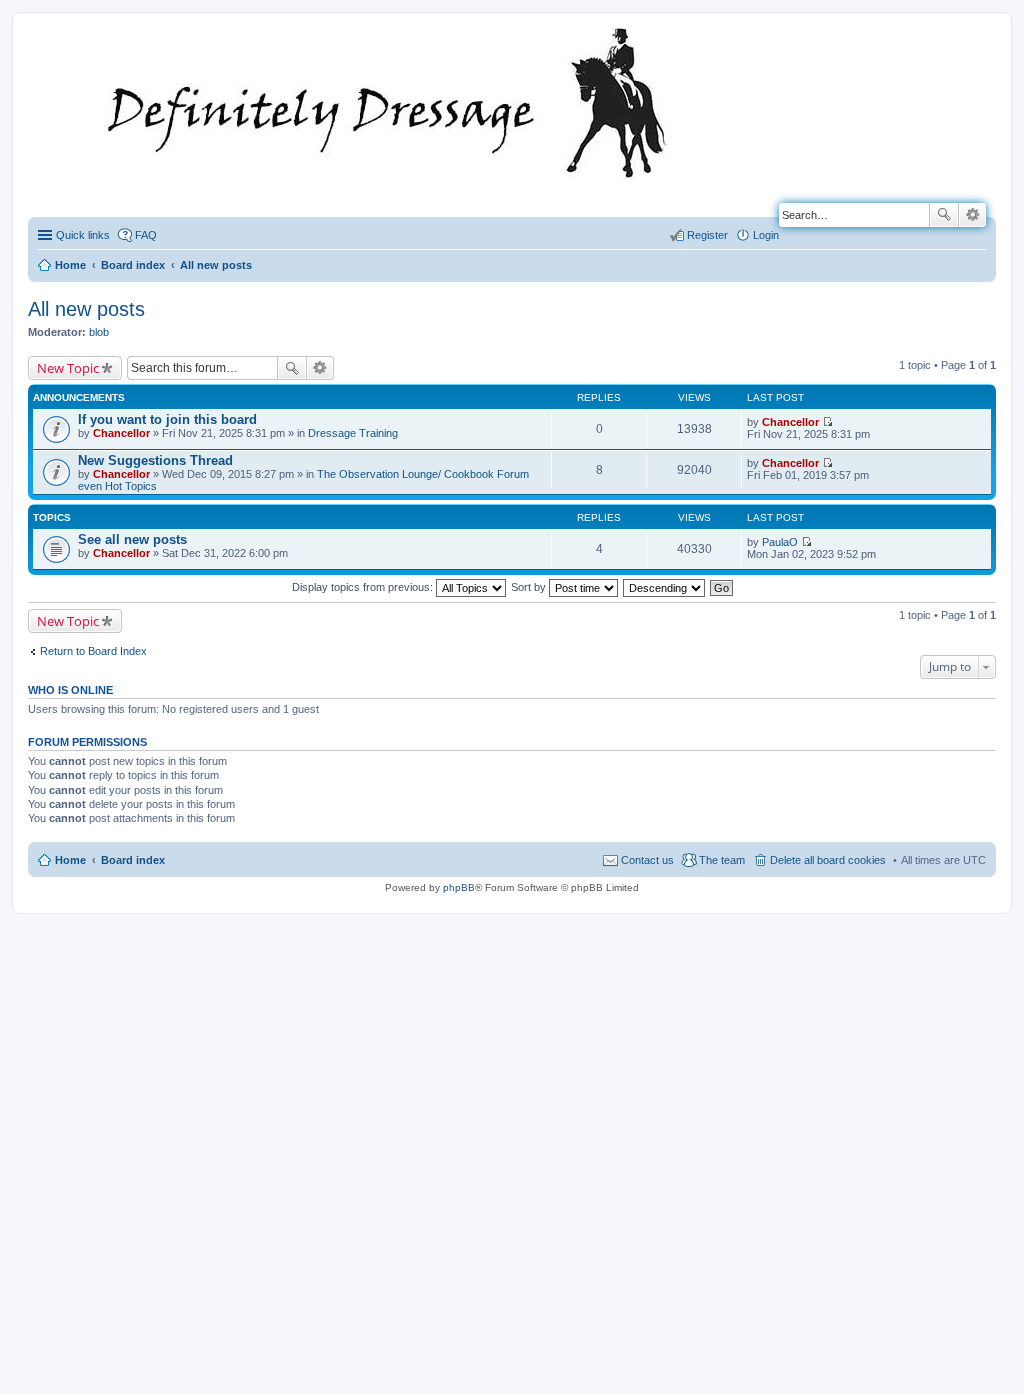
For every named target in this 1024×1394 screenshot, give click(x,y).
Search (944, 215)
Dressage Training (353, 433)
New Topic (68, 368)
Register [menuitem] (707, 235)
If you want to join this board (167, 419)
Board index (133, 860)
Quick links (83, 235)
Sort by (530, 587)
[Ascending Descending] (665, 587)
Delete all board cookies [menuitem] (828, 860)
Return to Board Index (93, 651)
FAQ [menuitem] (146, 235)
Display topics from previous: (364, 587)
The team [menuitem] (722, 860)
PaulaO (780, 542)
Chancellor (121, 433)
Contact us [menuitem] (647, 860)
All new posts (86, 309)
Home (70, 860)
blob (99, 332)
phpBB (459, 887)
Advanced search (972, 215)
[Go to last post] (827, 422)
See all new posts (132, 539)
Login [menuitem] (766, 235)
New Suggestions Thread (155, 460)
